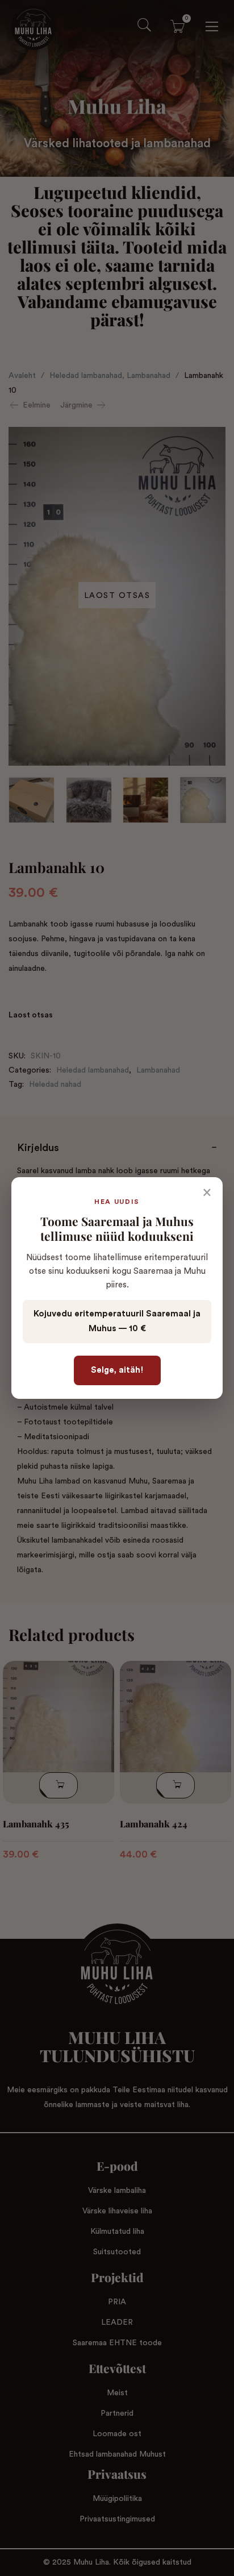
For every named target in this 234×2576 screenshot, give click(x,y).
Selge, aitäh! (117, 1370)
